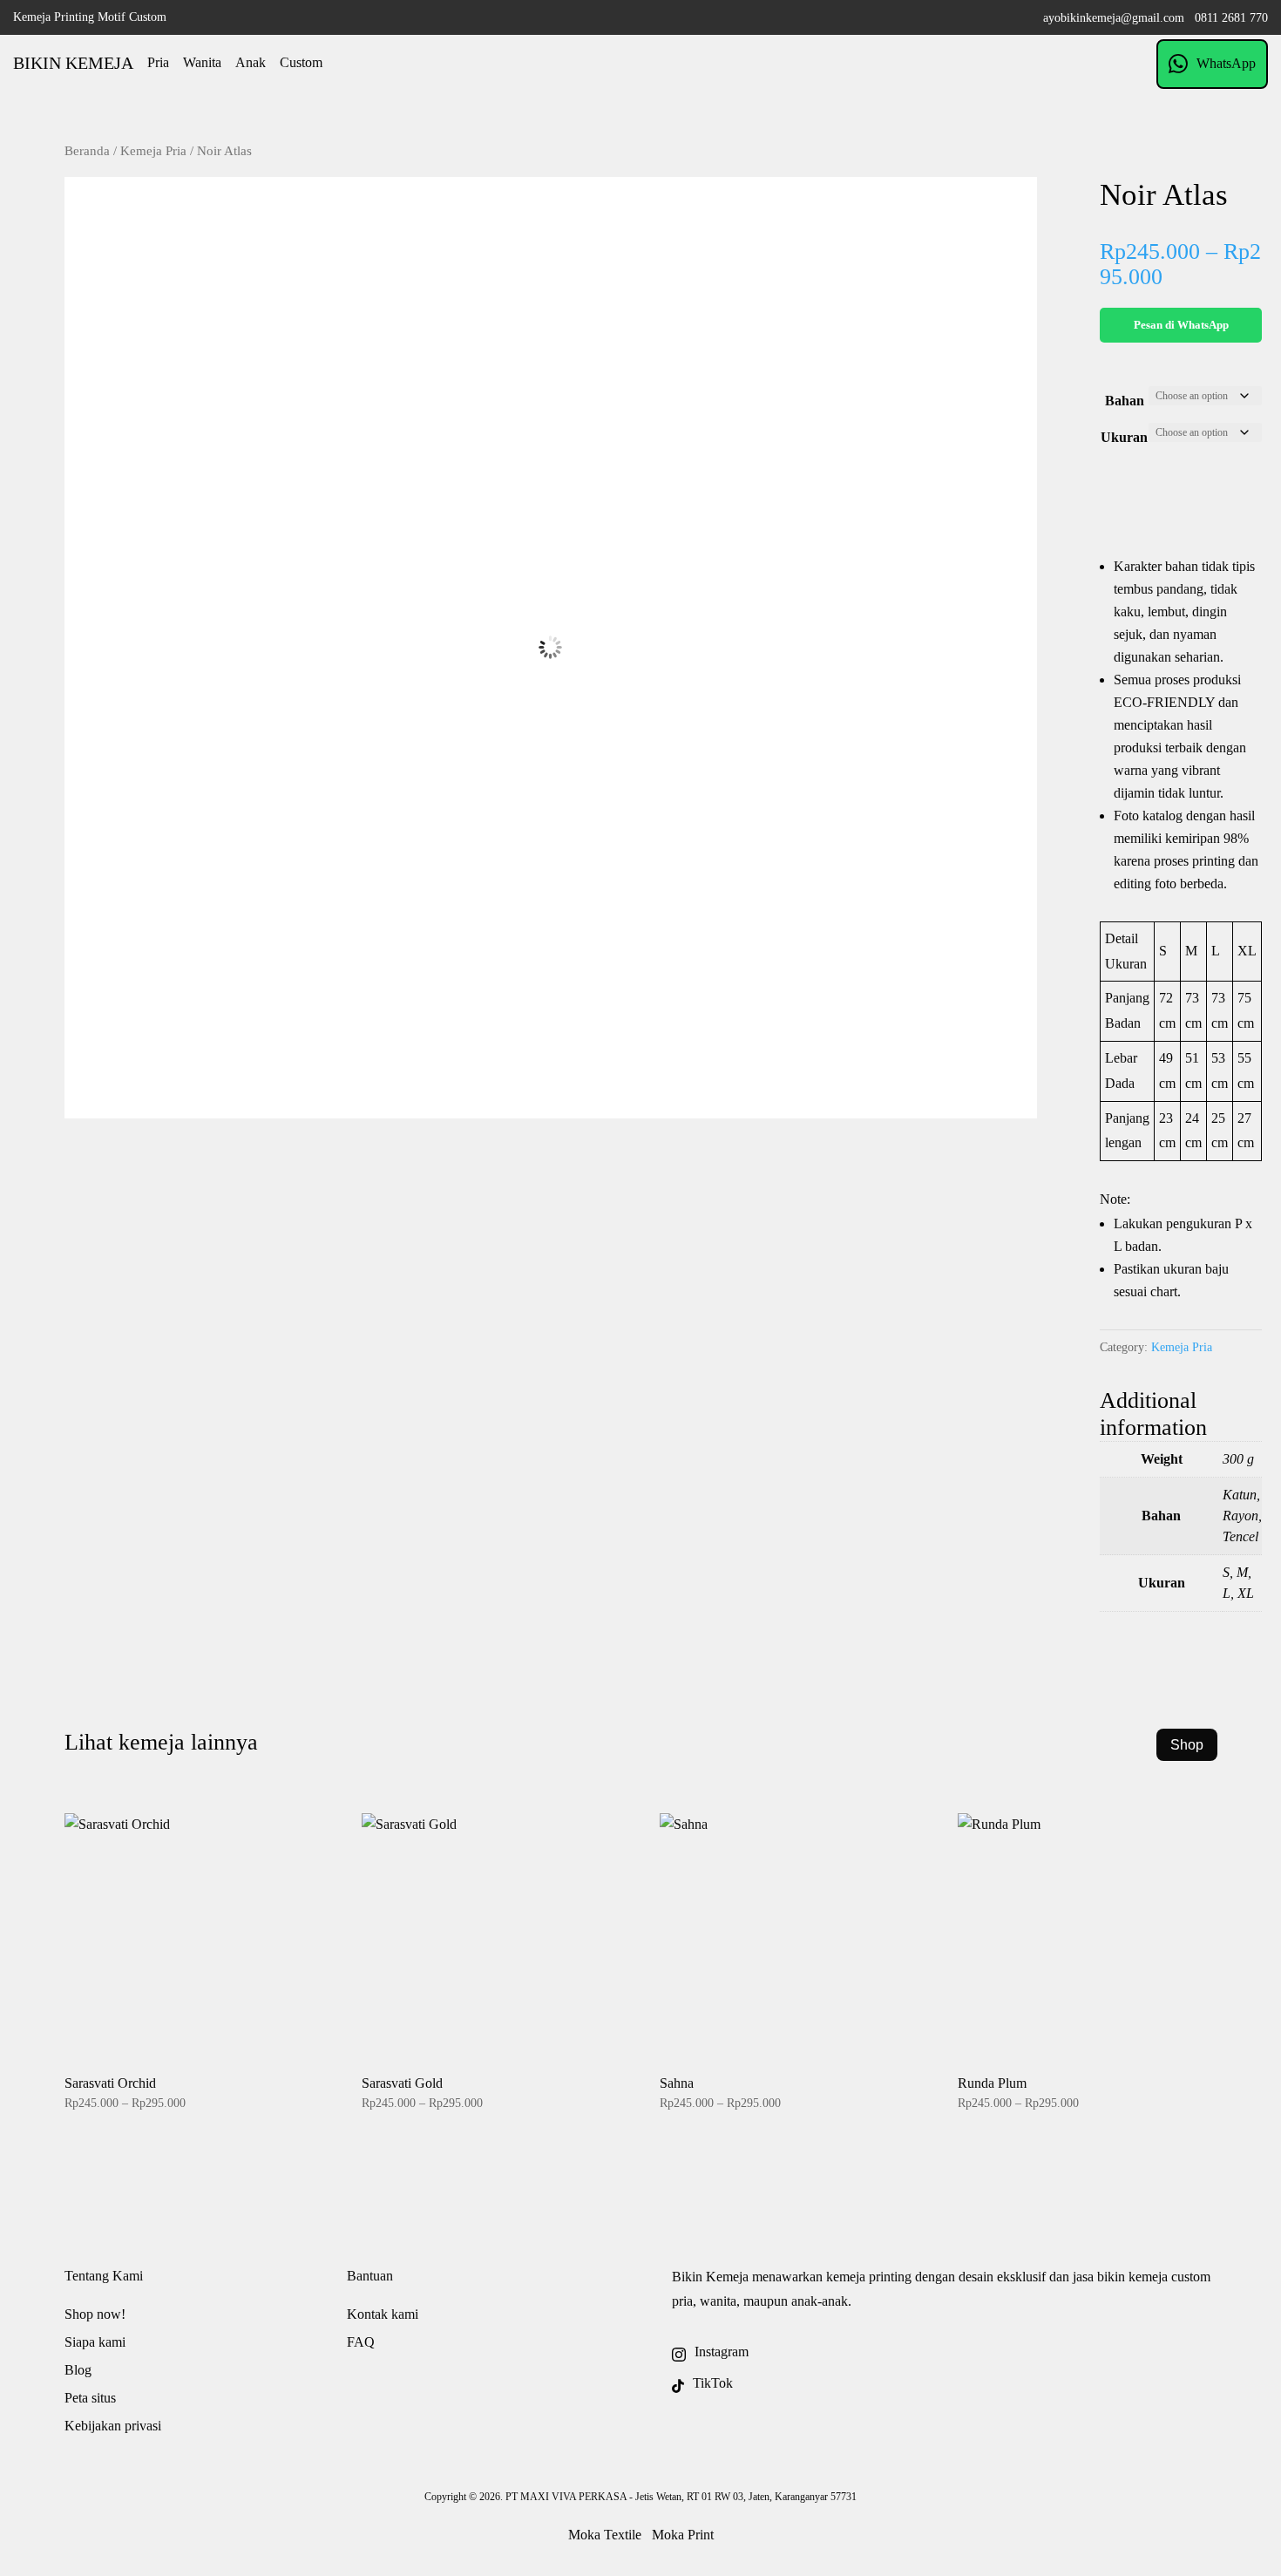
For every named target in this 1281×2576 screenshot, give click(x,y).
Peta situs (90, 2398)
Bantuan (370, 2276)
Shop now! (95, 2314)
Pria (158, 62)
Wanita (202, 62)
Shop (1187, 1745)
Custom (301, 62)
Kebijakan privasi (113, 2426)
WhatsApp (1226, 63)
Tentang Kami (104, 2276)
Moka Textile (605, 2535)
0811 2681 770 (1231, 18)
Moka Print (683, 2535)
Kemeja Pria (153, 151)
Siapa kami (95, 2342)
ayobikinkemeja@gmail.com (1114, 18)
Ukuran (1124, 437)
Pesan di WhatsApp (1181, 325)
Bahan (1125, 401)
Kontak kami (383, 2314)
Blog (78, 2370)
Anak (251, 62)
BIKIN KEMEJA (73, 63)
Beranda (87, 151)
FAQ (361, 2342)
